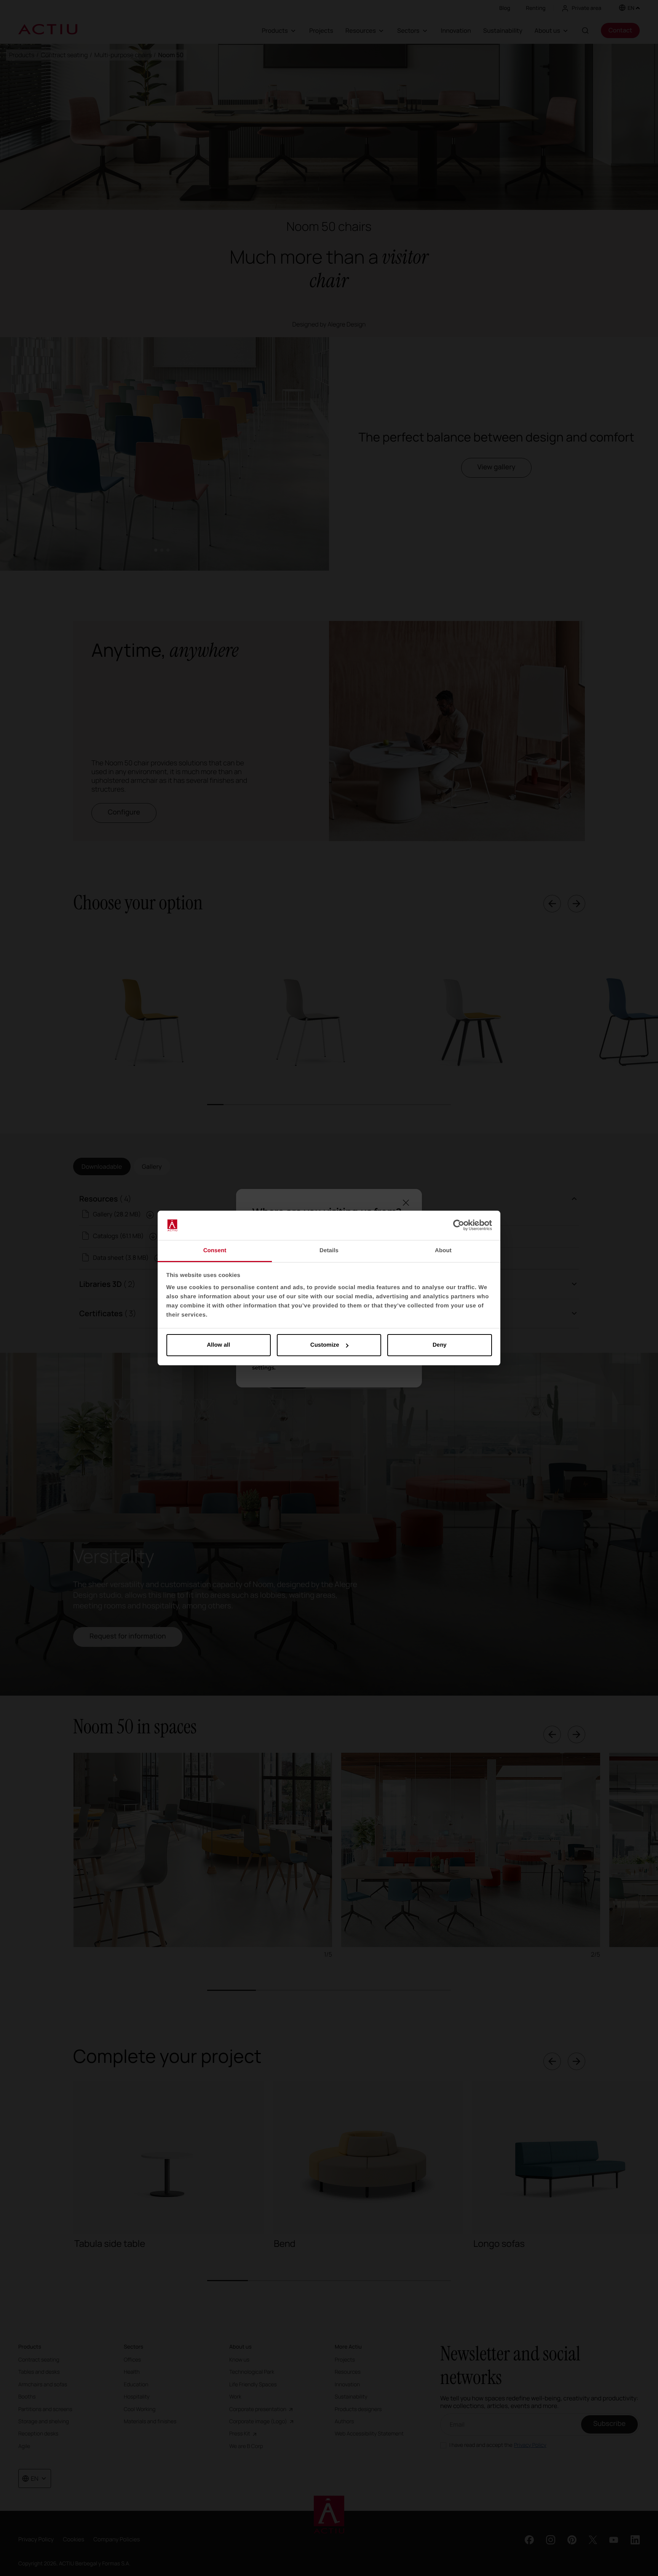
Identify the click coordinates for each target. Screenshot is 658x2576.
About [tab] (443, 1250)
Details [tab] (329, 1250)
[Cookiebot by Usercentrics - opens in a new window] (459, 1226)
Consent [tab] (215, 1250)
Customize (325, 1345)
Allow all (218, 1345)
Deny (440, 1345)
